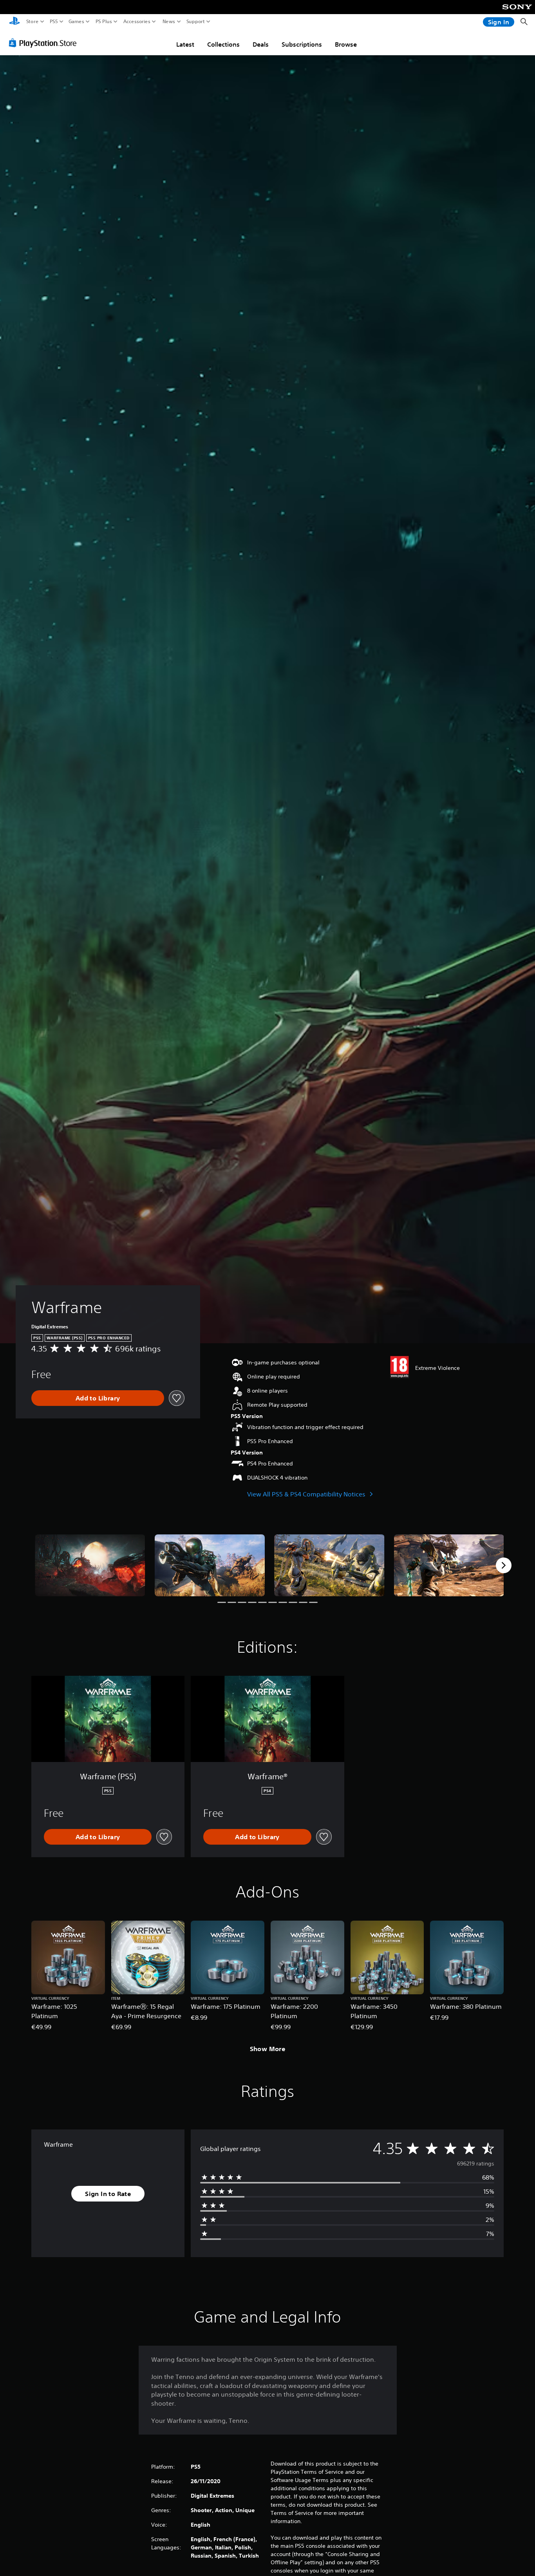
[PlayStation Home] (14, 22)
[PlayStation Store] (45, 43)
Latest (185, 44)
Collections (223, 44)
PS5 (54, 22)
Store (33, 22)
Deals (261, 44)
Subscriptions (302, 44)
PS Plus (104, 22)
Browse (346, 44)
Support (196, 22)
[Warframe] (90, 1565)
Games (76, 22)
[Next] (504, 1565)
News (169, 22)
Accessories (137, 22)
